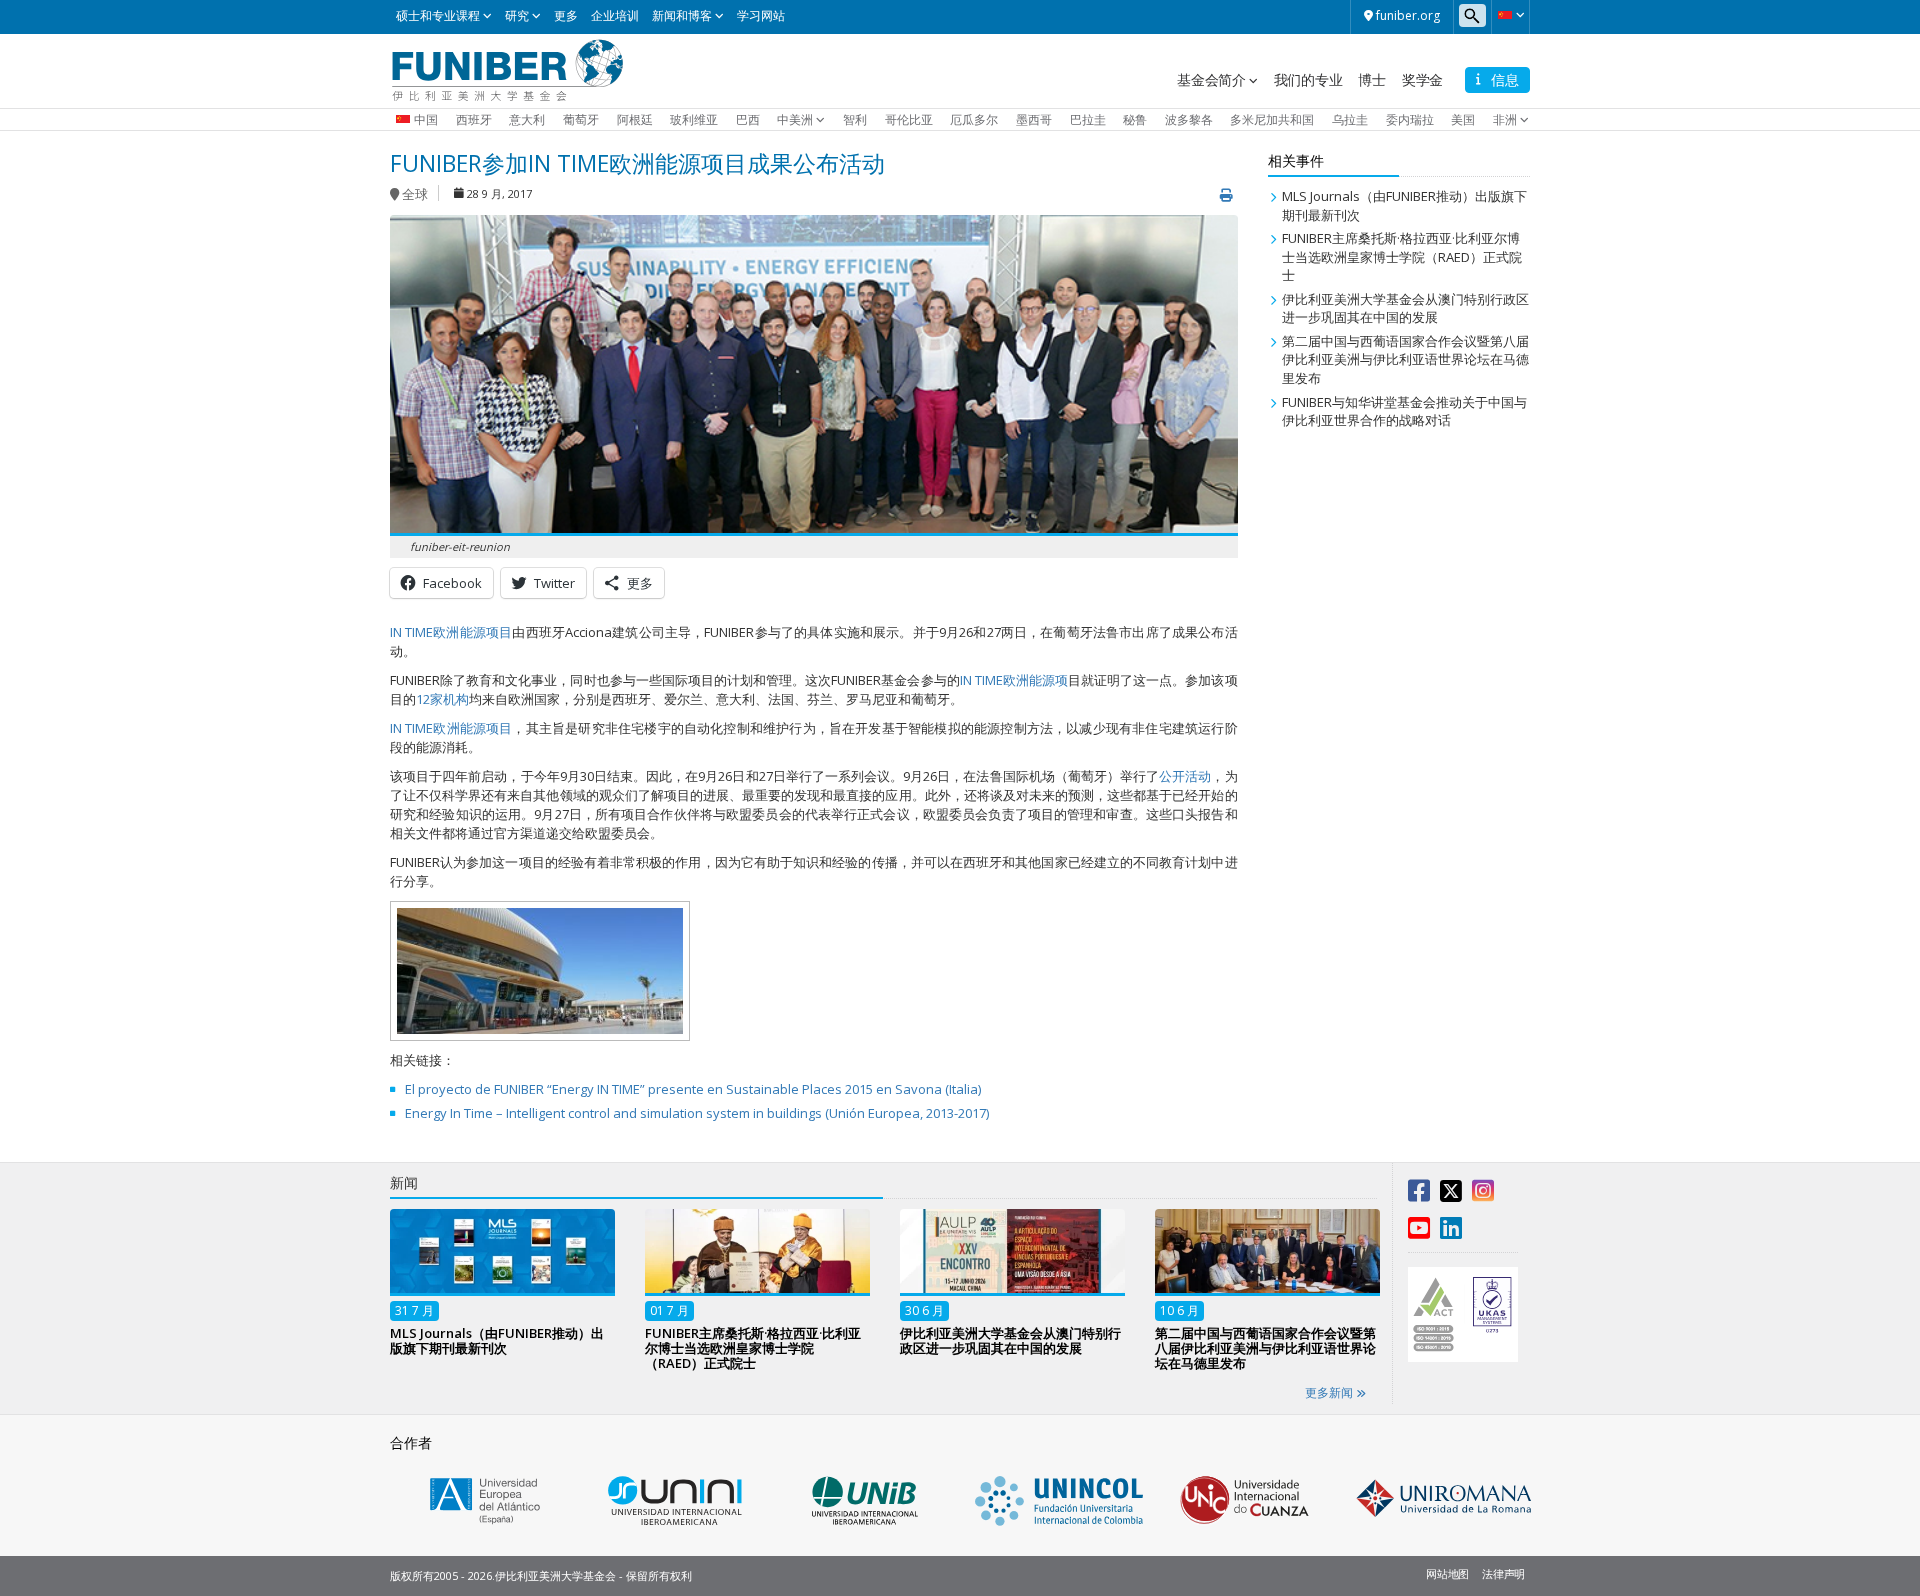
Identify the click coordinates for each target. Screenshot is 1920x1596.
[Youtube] (1419, 1232)
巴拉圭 (1088, 119)
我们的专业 (1308, 79)
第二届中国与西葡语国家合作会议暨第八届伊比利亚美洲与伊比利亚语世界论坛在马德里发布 (1405, 359)
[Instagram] (1483, 1195)
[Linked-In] (1451, 1232)
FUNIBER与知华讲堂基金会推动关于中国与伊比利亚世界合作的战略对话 (1404, 411)
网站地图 (1447, 1573)
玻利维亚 (694, 119)
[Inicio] (507, 69)
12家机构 (442, 699)
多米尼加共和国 (1272, 119)
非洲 (1505, 119)
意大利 (527, 119)
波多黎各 (1189, 119)
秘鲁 (1135, 119)
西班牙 (474, 119)
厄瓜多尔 (974, 119)
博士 (1372, 79)
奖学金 (1422, 79)
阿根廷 (635, 119)
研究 (517, 15)
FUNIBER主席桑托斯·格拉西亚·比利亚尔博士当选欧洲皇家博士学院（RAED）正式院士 (1402, 256)
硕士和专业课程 (438, 15)
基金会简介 (1211, 79)
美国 (1463, 119)
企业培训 (615, 15)
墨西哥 (1034, 119)
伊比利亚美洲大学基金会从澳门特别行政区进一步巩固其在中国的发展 (1405, 308)
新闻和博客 (682, 15)
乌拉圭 (1350, 119)
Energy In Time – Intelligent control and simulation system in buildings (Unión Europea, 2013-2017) (697, 1113)
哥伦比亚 (909, 119)
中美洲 (795, 119)
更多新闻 (1330, 1392)
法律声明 (1503, 1573)
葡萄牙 (581, 119)
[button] (1510, 15)
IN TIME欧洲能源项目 (451, 632)
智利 (855, 119)
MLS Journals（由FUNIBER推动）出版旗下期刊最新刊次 (497, 1340)
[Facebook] (1419, 1195)
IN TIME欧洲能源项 (1014, 680)
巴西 (748, 119)
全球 (415, 194)
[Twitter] (1451, 1195)
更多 (566, 15)
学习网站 (761, 15)
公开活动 (1185, 776)
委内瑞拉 (1410, 119)
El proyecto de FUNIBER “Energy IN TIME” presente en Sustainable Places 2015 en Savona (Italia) (693, 1089)
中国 (426, 119)
